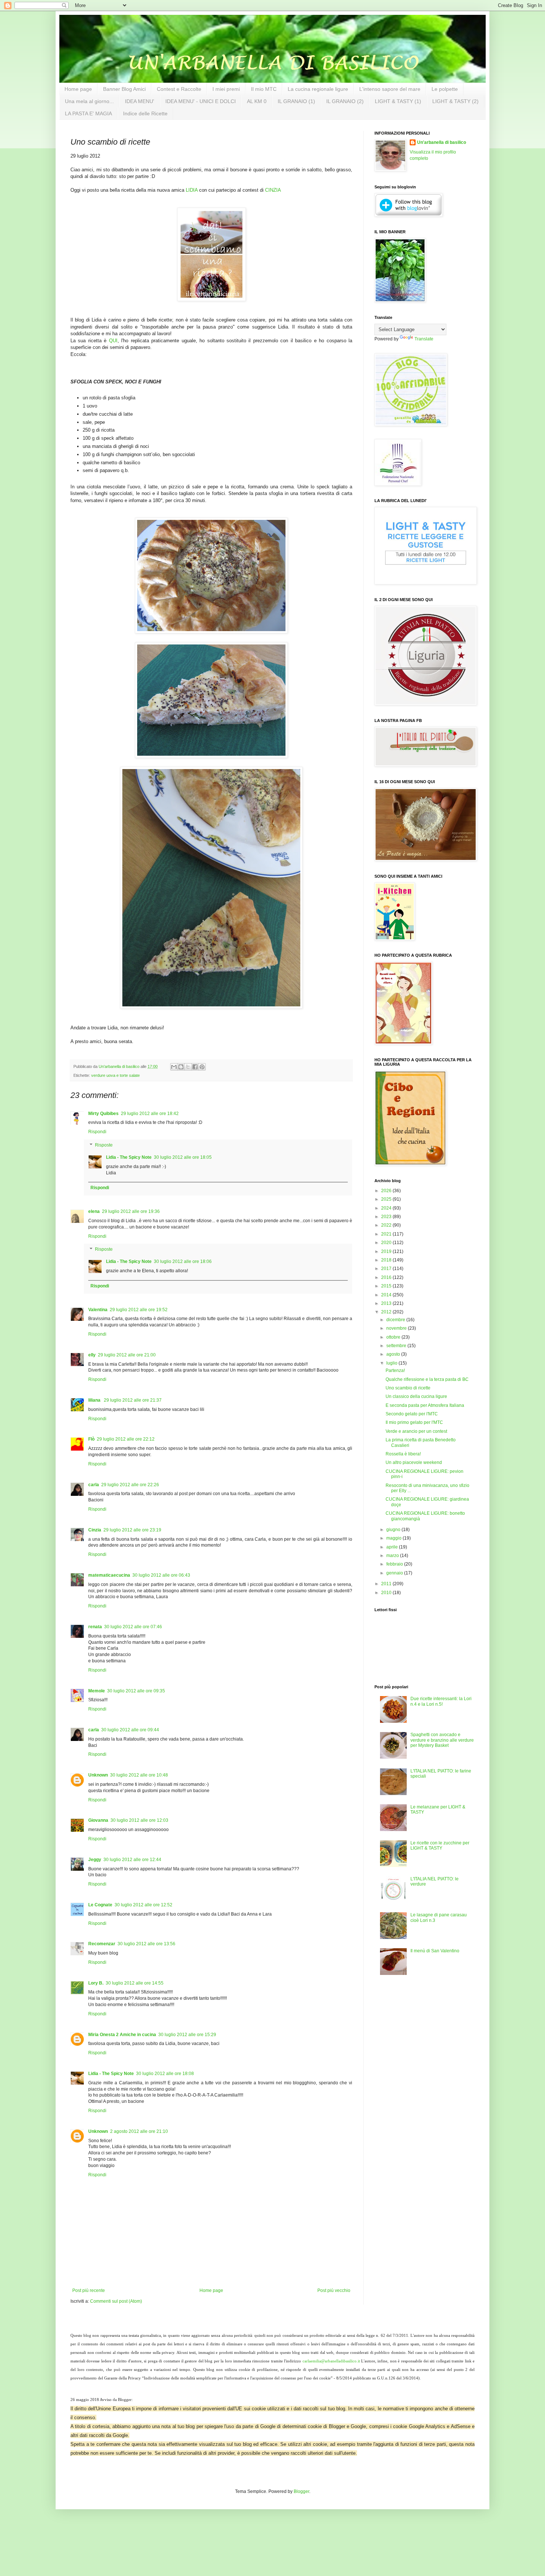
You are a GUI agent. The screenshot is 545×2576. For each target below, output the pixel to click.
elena (94, 1211)
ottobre (394, 1337)
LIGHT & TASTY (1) (398, 101)
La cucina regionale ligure (318, 89)
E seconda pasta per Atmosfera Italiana (425, 1405)
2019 (387, 1251)
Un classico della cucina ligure (416, 1396)
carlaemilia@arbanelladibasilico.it (331, 2361)
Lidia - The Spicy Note (129, 1157)
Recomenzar (102, 1944)
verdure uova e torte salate (115, 1075)
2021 (387, 1234)
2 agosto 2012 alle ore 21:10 (139, 2131)
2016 (387, 1277)
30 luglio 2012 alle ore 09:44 (130, 1730)
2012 (387, 1312)
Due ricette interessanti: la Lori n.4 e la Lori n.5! (441, 1701)
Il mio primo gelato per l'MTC (414, 1422)
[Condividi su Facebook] (195, 1067)
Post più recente (89, 2290)
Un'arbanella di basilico (442, 142)
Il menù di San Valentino (435, 1951)
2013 (387, 1303)
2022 (387, 1225)
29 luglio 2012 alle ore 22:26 (130, 1485)
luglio (392, 1363)
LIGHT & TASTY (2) (455, 101)
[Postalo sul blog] (181, 1067)
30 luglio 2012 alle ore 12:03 (139, 1820)
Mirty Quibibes (103, 1114)
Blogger (301, 2491)
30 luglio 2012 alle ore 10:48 (139, 1775)
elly (92, 1355)
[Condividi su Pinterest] (202, 1067)
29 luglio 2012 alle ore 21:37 (133, 1400)
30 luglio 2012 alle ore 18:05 (183, 1157)
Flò (91, 1439)
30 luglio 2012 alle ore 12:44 (132, 1860)
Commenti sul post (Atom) (116, 2301)
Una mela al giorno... (89, 101)
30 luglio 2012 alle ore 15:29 (187, 2035)
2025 (387, 1199)
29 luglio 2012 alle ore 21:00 (127, 1355)
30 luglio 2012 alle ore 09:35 (136, 1691)
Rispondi (97, 1132)
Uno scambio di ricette (408, 1388)
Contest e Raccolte (179, 89)
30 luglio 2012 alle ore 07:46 (133, 1627)
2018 (387, 1260)
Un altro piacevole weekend (414, 1462)
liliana (95, 1400)
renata (95, 1627)
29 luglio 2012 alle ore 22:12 (126, 1439)
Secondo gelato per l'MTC (412, 1414)
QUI (113, 341)
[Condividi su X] (188, 1067)
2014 (387, 1295)
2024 (387, 1208)
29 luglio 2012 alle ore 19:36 (131, 1211)
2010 (387, 1593)
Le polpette (445, 89)
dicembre (396, 1320)
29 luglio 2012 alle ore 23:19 (132, 1530)
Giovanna (98, 1820)
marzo (393, 1556)
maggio (394, 1538)
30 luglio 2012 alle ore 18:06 (183, 1261)
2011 (387, 1584)
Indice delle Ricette (145, 113)
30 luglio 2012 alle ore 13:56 (146, 1944)
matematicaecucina (109, 1575)
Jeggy (95, 1860)
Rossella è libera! (403, 1454)
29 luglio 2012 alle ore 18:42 (150, 1114)
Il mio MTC (264, 89)
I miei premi (226, 89)
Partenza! (395, 1371)
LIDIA (192, 190)
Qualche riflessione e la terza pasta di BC (427, 1379)
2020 (387, 1243)
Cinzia (95, 1530)
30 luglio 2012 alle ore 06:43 (161, 1575)
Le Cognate (100, 1905)
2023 (387, 1217)
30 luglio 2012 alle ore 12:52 (143, 1905)
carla (94, 1485)
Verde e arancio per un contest (416, 1431)
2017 (387, 1269)
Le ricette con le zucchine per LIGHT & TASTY (440, 1846)
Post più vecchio (334, 2290)
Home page (78, 89)
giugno (394, 1530)
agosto (394, 1354)
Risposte (104, 1145)
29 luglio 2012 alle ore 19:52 (139, 1310)
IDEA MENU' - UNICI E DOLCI (201, 101)
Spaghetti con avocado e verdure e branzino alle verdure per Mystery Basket (442, 1740)
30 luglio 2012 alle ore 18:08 (165, 2074)
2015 (387, 1286)
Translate (424, 339)
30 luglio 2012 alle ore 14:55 (135, 1983)
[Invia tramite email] (174, 1067)
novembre (397, 1328)
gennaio (395, 1573)
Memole (97, 1691)
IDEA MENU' (140, 101)
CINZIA (273, 190)
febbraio (395, 1564)
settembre (397, 1346)
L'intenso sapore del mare (390, 89)
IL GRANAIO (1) (296, 101)
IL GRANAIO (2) (345, 101)
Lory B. (96, 1983)
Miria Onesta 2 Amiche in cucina (122, 2035)
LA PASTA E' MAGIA (88, 113)
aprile (393, 1547)
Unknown (98, 1775)
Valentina (98, 1310)
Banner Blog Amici (124, 89)
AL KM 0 (257, 101)
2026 (387, 1191)
